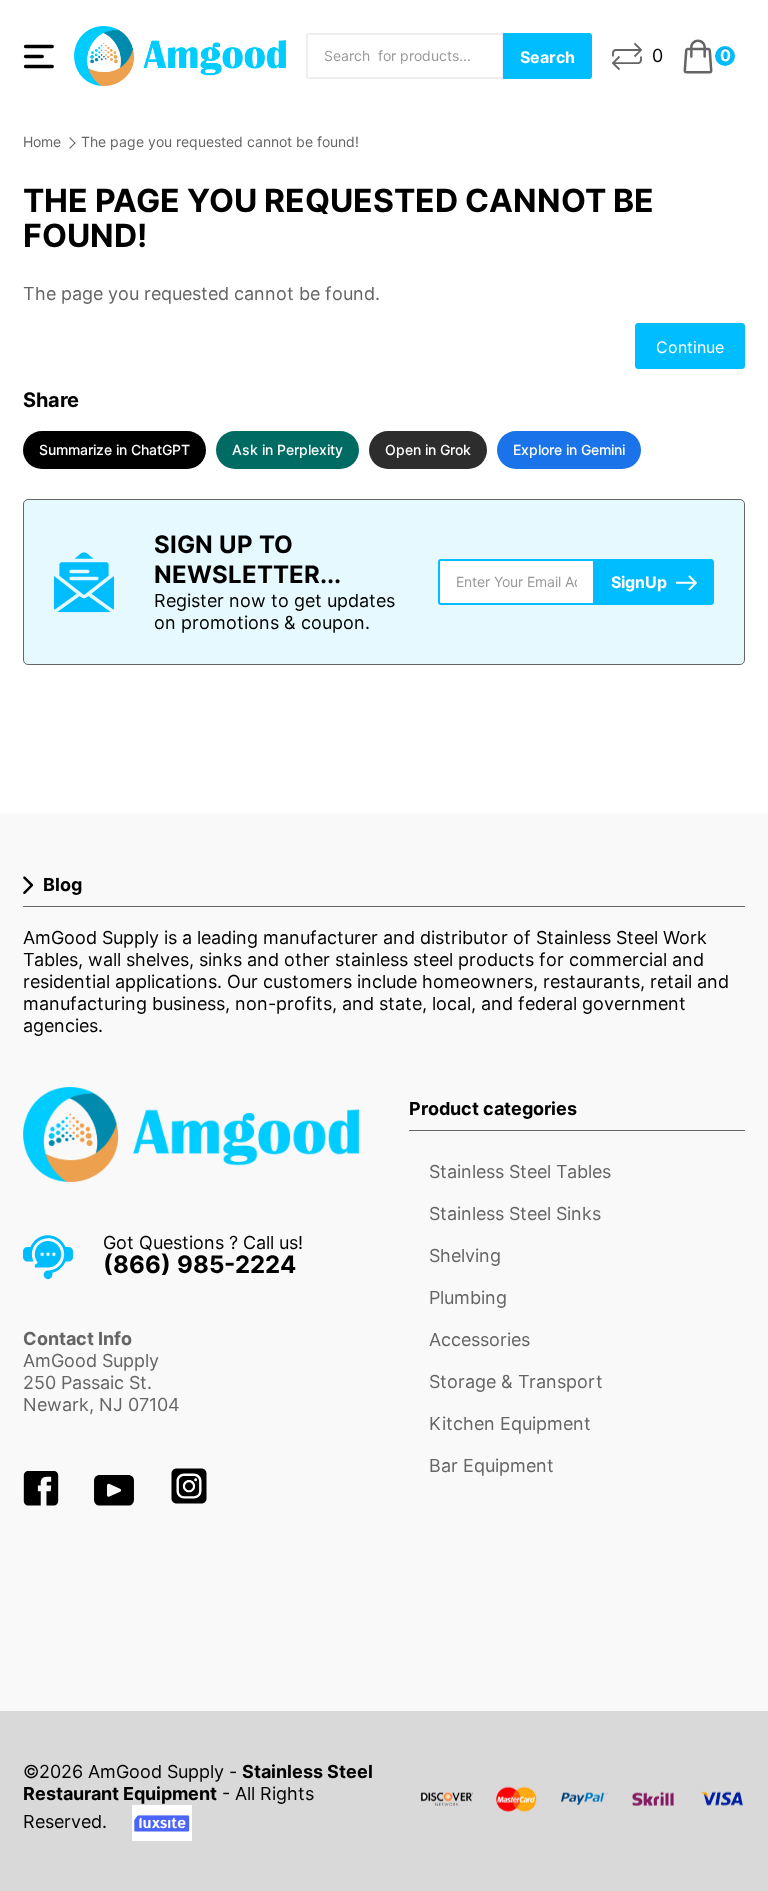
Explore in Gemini (569, 449)
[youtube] (116, 1499)
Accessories (479, 1339)
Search (547, 57)
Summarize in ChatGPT (114, 449)
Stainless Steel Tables (520, 1171)
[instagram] (189, 1499)
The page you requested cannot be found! (220, 141)
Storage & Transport (516, 1381)
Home (42, 141)
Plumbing (468, 1297)
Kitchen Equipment (510, 1423)
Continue (690, 347)
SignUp (639, 582)
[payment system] (583, 1811)
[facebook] (43, 1499)
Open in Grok (428, 449)
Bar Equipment (491, 1465)
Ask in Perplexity (287, 449)
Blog (62, 884)
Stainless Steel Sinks (515, 1213)
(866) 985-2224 (199, 1264)
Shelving (465, 1255)
